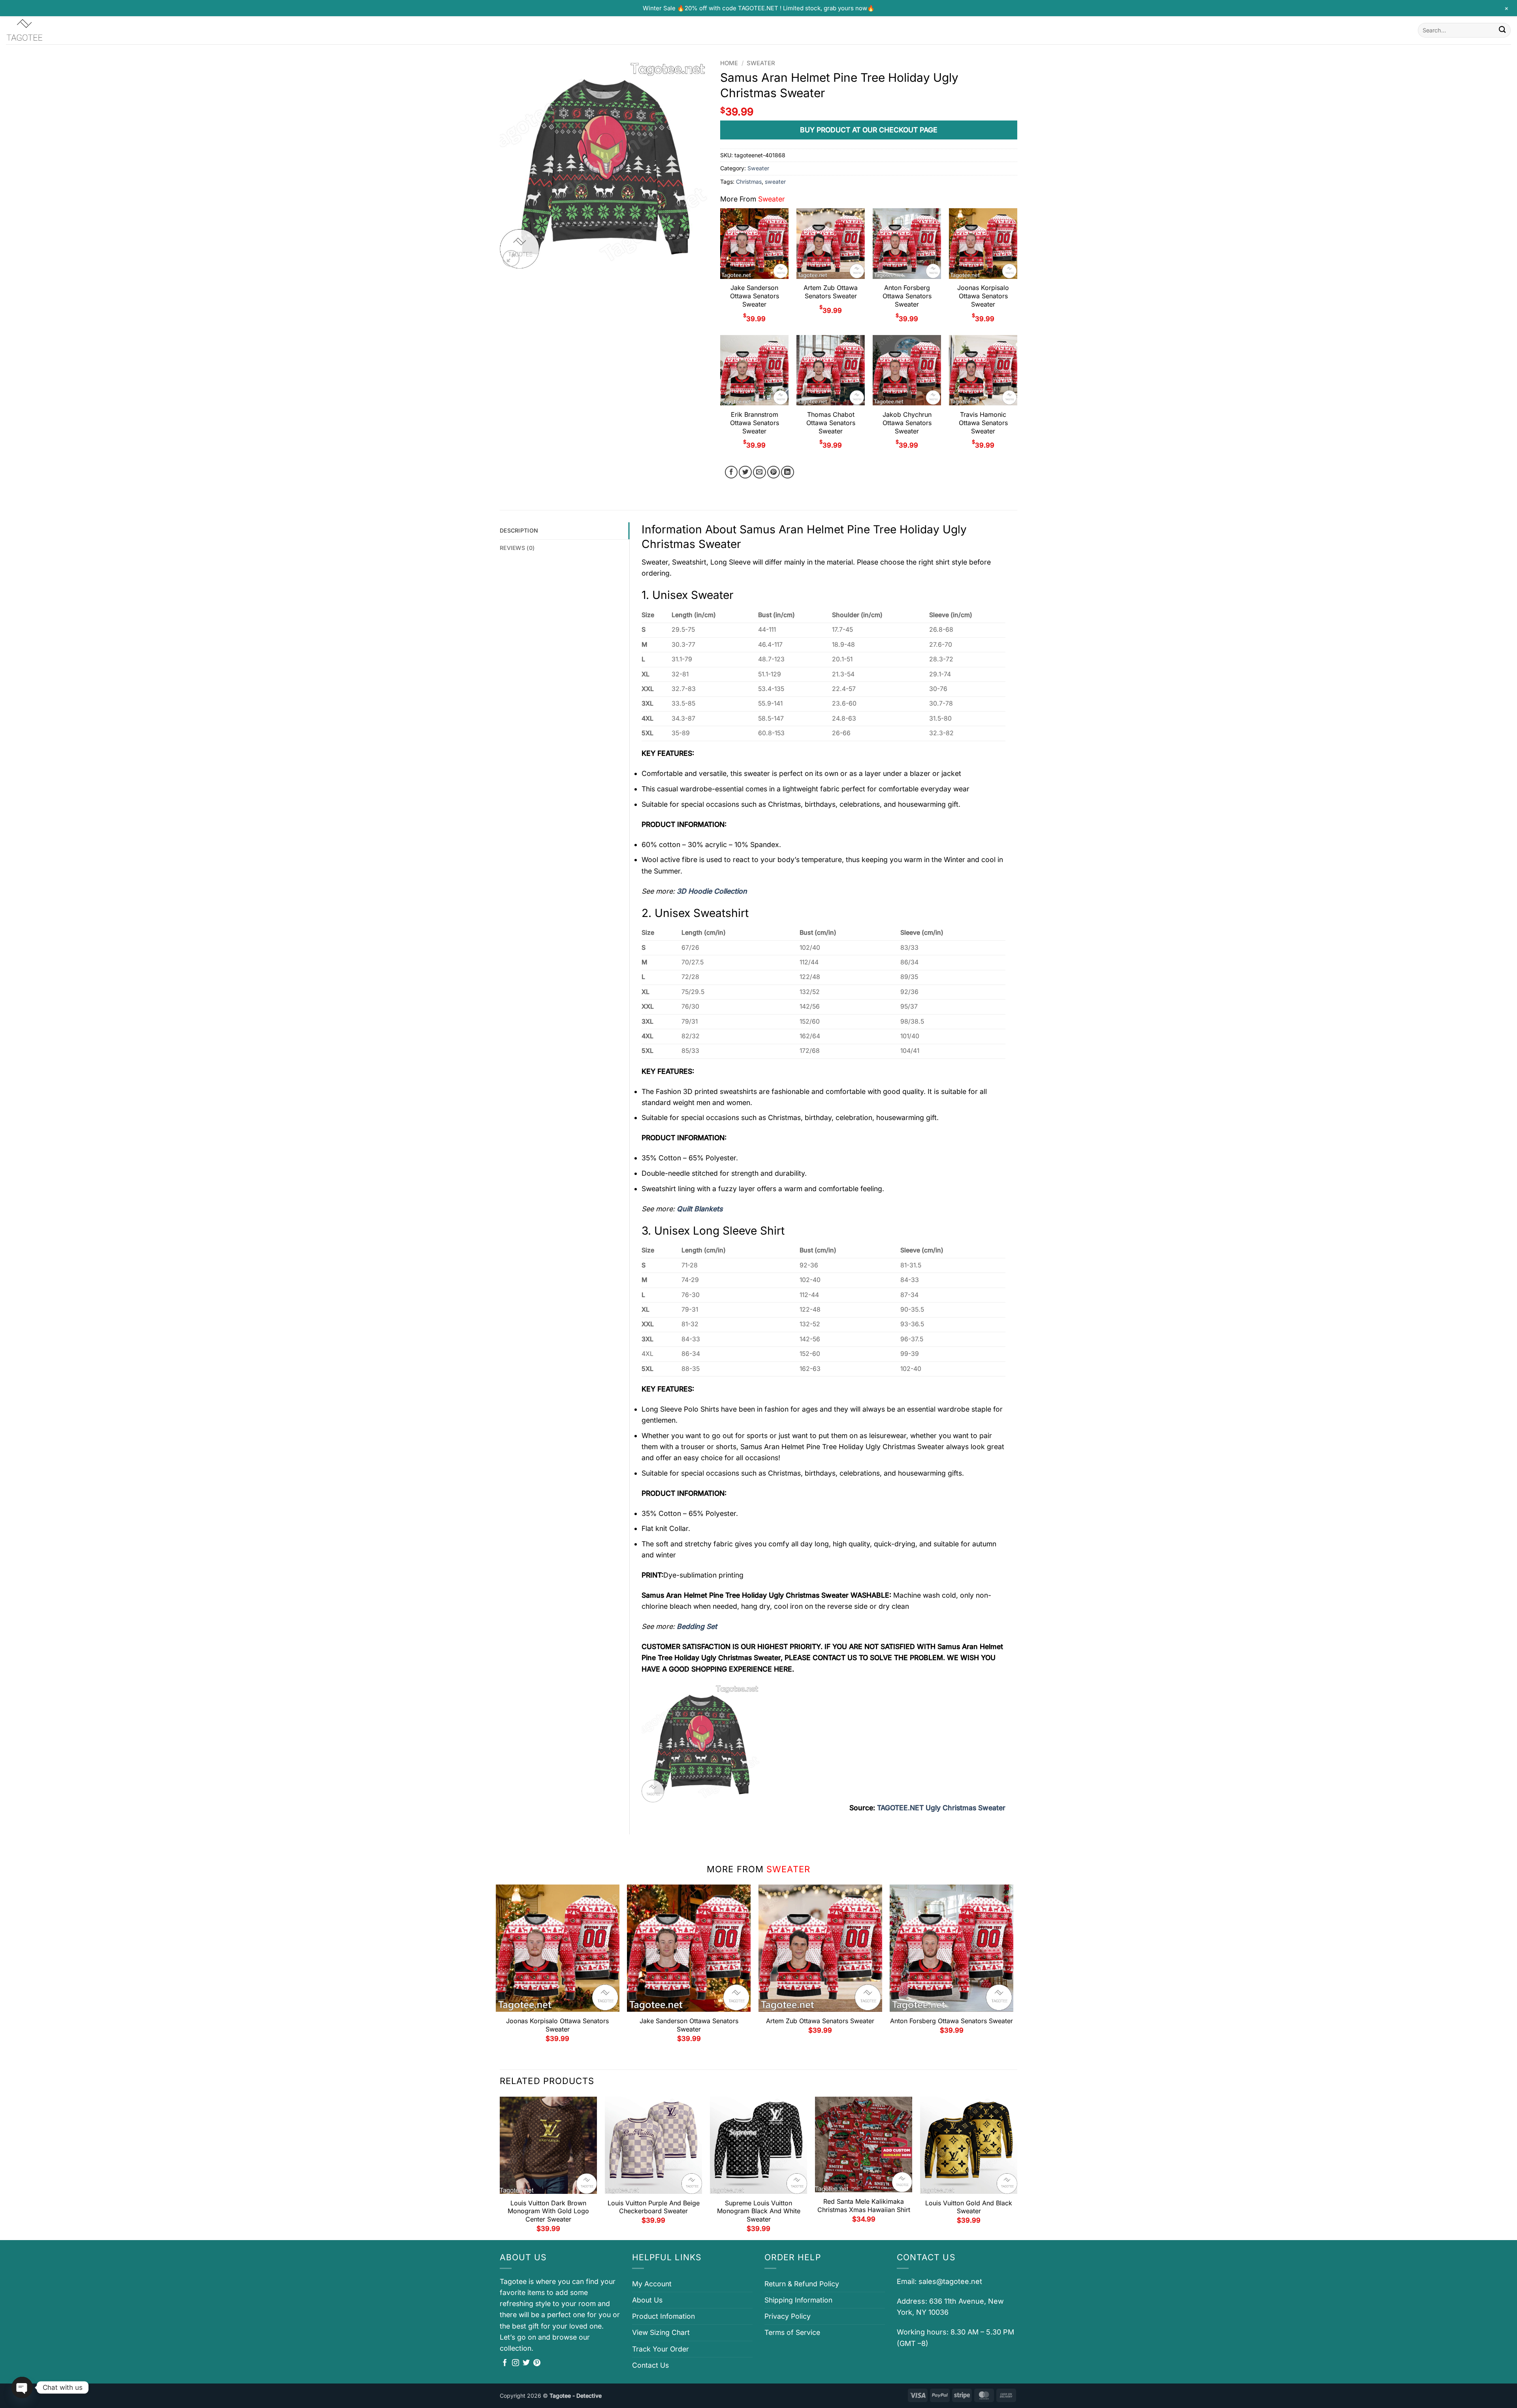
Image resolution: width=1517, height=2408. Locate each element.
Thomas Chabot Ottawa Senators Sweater (831, 423)
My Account (652, 2284)
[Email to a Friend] (759, 472)
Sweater (761, 63)
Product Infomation (663, 2316)
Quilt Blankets (700, 1209)
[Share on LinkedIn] (788, 472)
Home (729, 63)
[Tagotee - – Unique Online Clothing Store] (45, 30)
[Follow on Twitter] (526, 2363)
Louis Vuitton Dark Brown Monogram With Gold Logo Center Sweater (548, 2211)
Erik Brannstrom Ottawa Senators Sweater (755, 423)
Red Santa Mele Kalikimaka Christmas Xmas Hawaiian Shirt (864, 2206)
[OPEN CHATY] (22, 2387)
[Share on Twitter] (745, 472)
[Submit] (1502, 30)
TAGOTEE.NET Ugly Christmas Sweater (941, 1808)
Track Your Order (661, 2349)
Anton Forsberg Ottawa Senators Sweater (907, 296)
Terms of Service (792, 2332)
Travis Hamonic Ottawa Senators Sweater (983, 423)
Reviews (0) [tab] (517, 548)
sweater (775, 182)
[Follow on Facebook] (505, 2363)
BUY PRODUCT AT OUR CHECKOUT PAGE (869, 130)
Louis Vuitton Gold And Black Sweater (969, 2207)
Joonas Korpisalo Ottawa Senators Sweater (983, 296)
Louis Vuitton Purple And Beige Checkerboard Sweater (654, 2207)
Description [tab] (519, 530)
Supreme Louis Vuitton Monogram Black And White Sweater (759, 2211)
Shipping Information (798, 2300)
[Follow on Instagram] (516, 2363)
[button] (511, 259)
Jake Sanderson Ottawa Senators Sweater (755, 296)
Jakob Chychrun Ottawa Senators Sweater (907, 423)
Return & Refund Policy (802, 2284)
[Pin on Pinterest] (774, 472)
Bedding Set (697, 1626)
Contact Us (650, 2365)
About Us (647, 2300)
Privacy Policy (788, 2316)
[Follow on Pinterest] (537, 2363)
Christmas (749, 182)
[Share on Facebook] (731, 472)
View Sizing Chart (661, 2332)
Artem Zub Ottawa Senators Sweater (831, 292)
